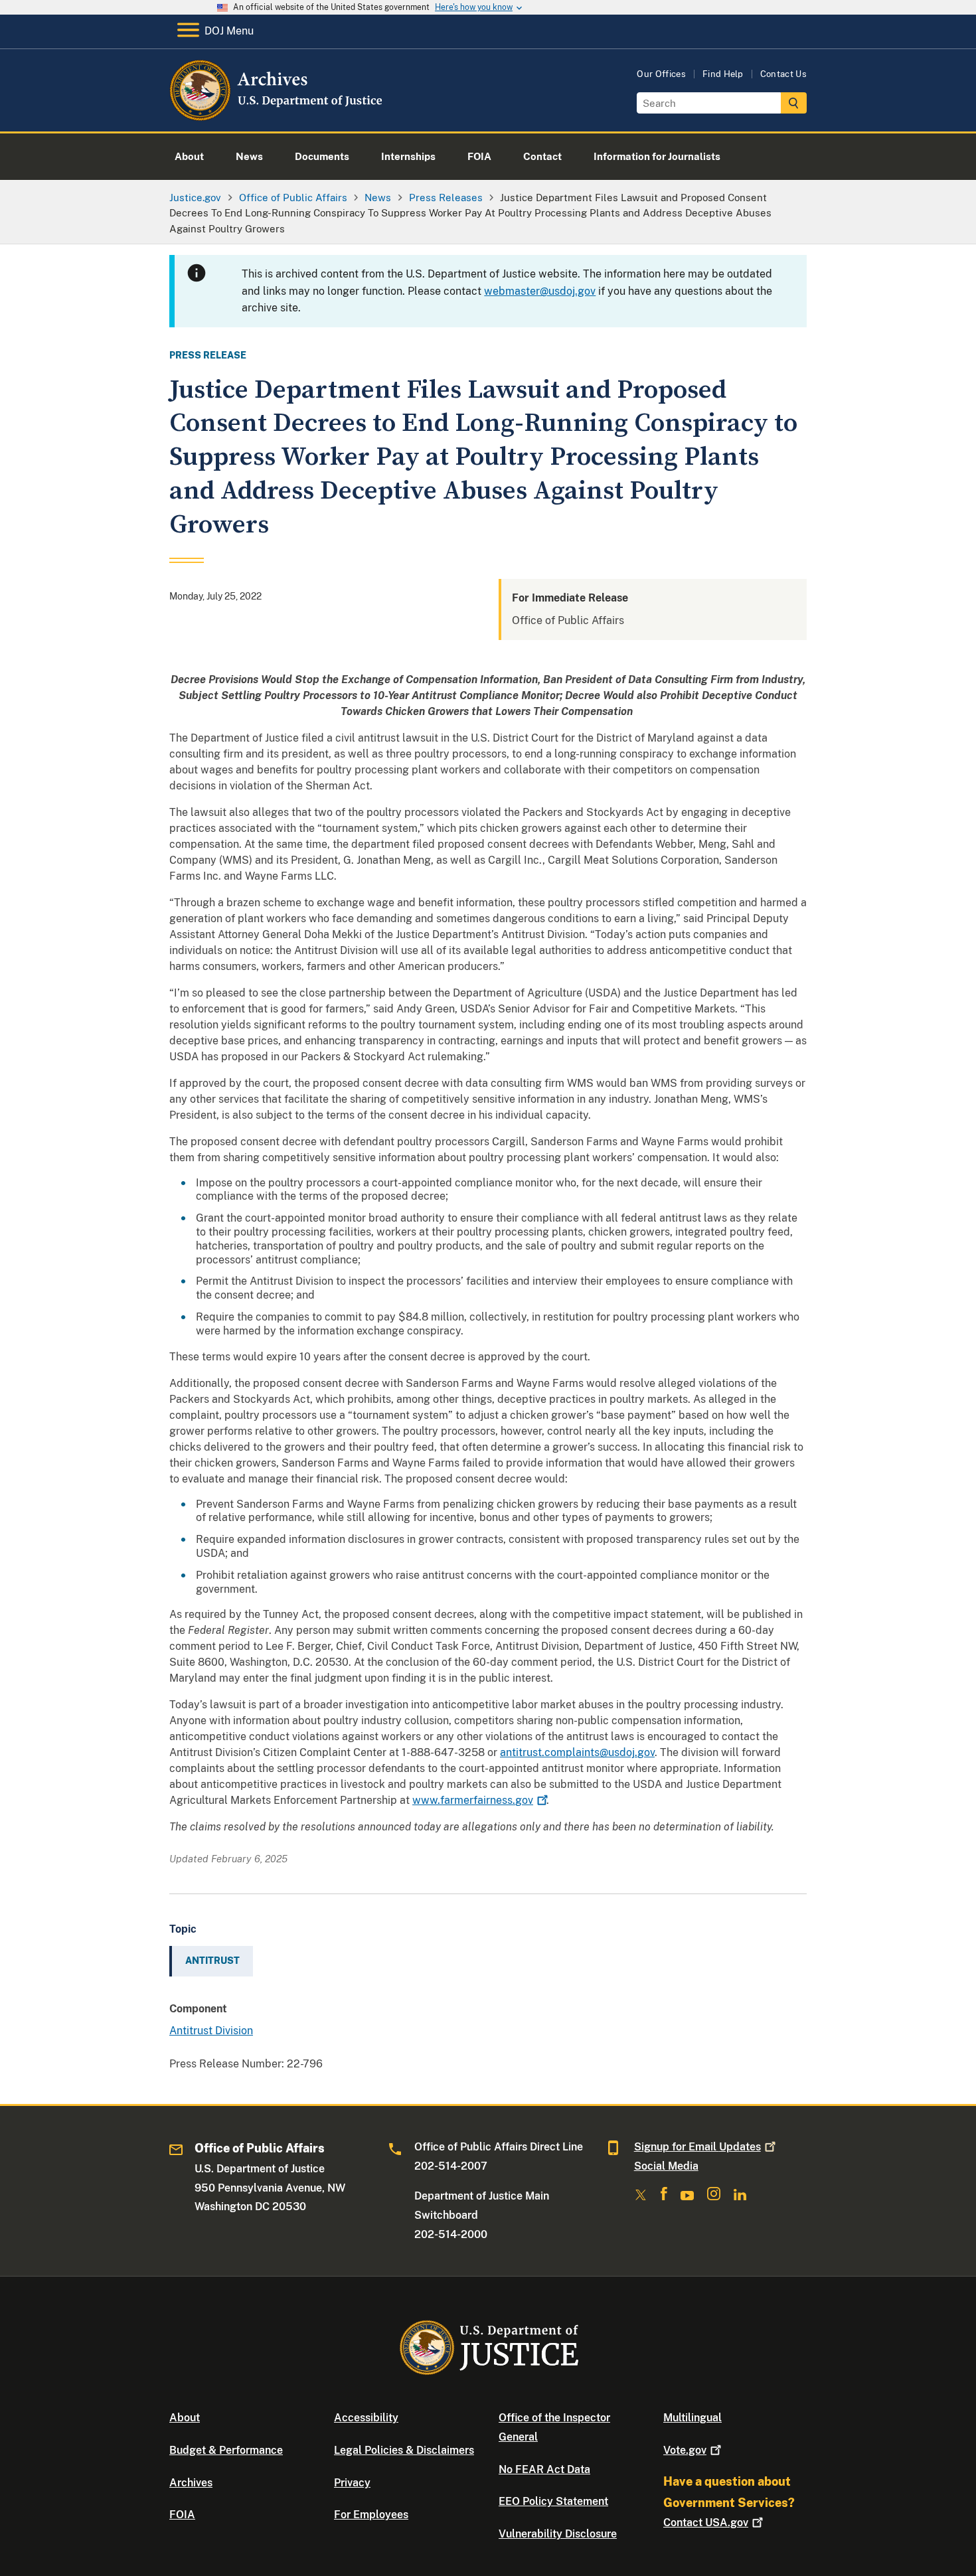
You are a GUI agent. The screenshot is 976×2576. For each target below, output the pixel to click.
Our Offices (661, 74)
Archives (191, 2483)
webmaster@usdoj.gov (540, 291)
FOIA (182, 2515)
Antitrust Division (211, 2031)
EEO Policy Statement (553, 2501)
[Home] (277, 116)
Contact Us (783, 74)
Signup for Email (697, 2147)
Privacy (352, 2483)
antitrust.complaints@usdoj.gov (577, 1752)
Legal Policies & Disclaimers (404, 2450)
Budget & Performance (226, 2450)
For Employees (371, 2515)
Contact (706, 2523)
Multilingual (692, 2418)
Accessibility (366, 2418)
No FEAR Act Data (544, 2469)
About (185, 2418)
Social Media (666, 2166)
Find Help (723, 74)
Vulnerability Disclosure (558, 2534)
